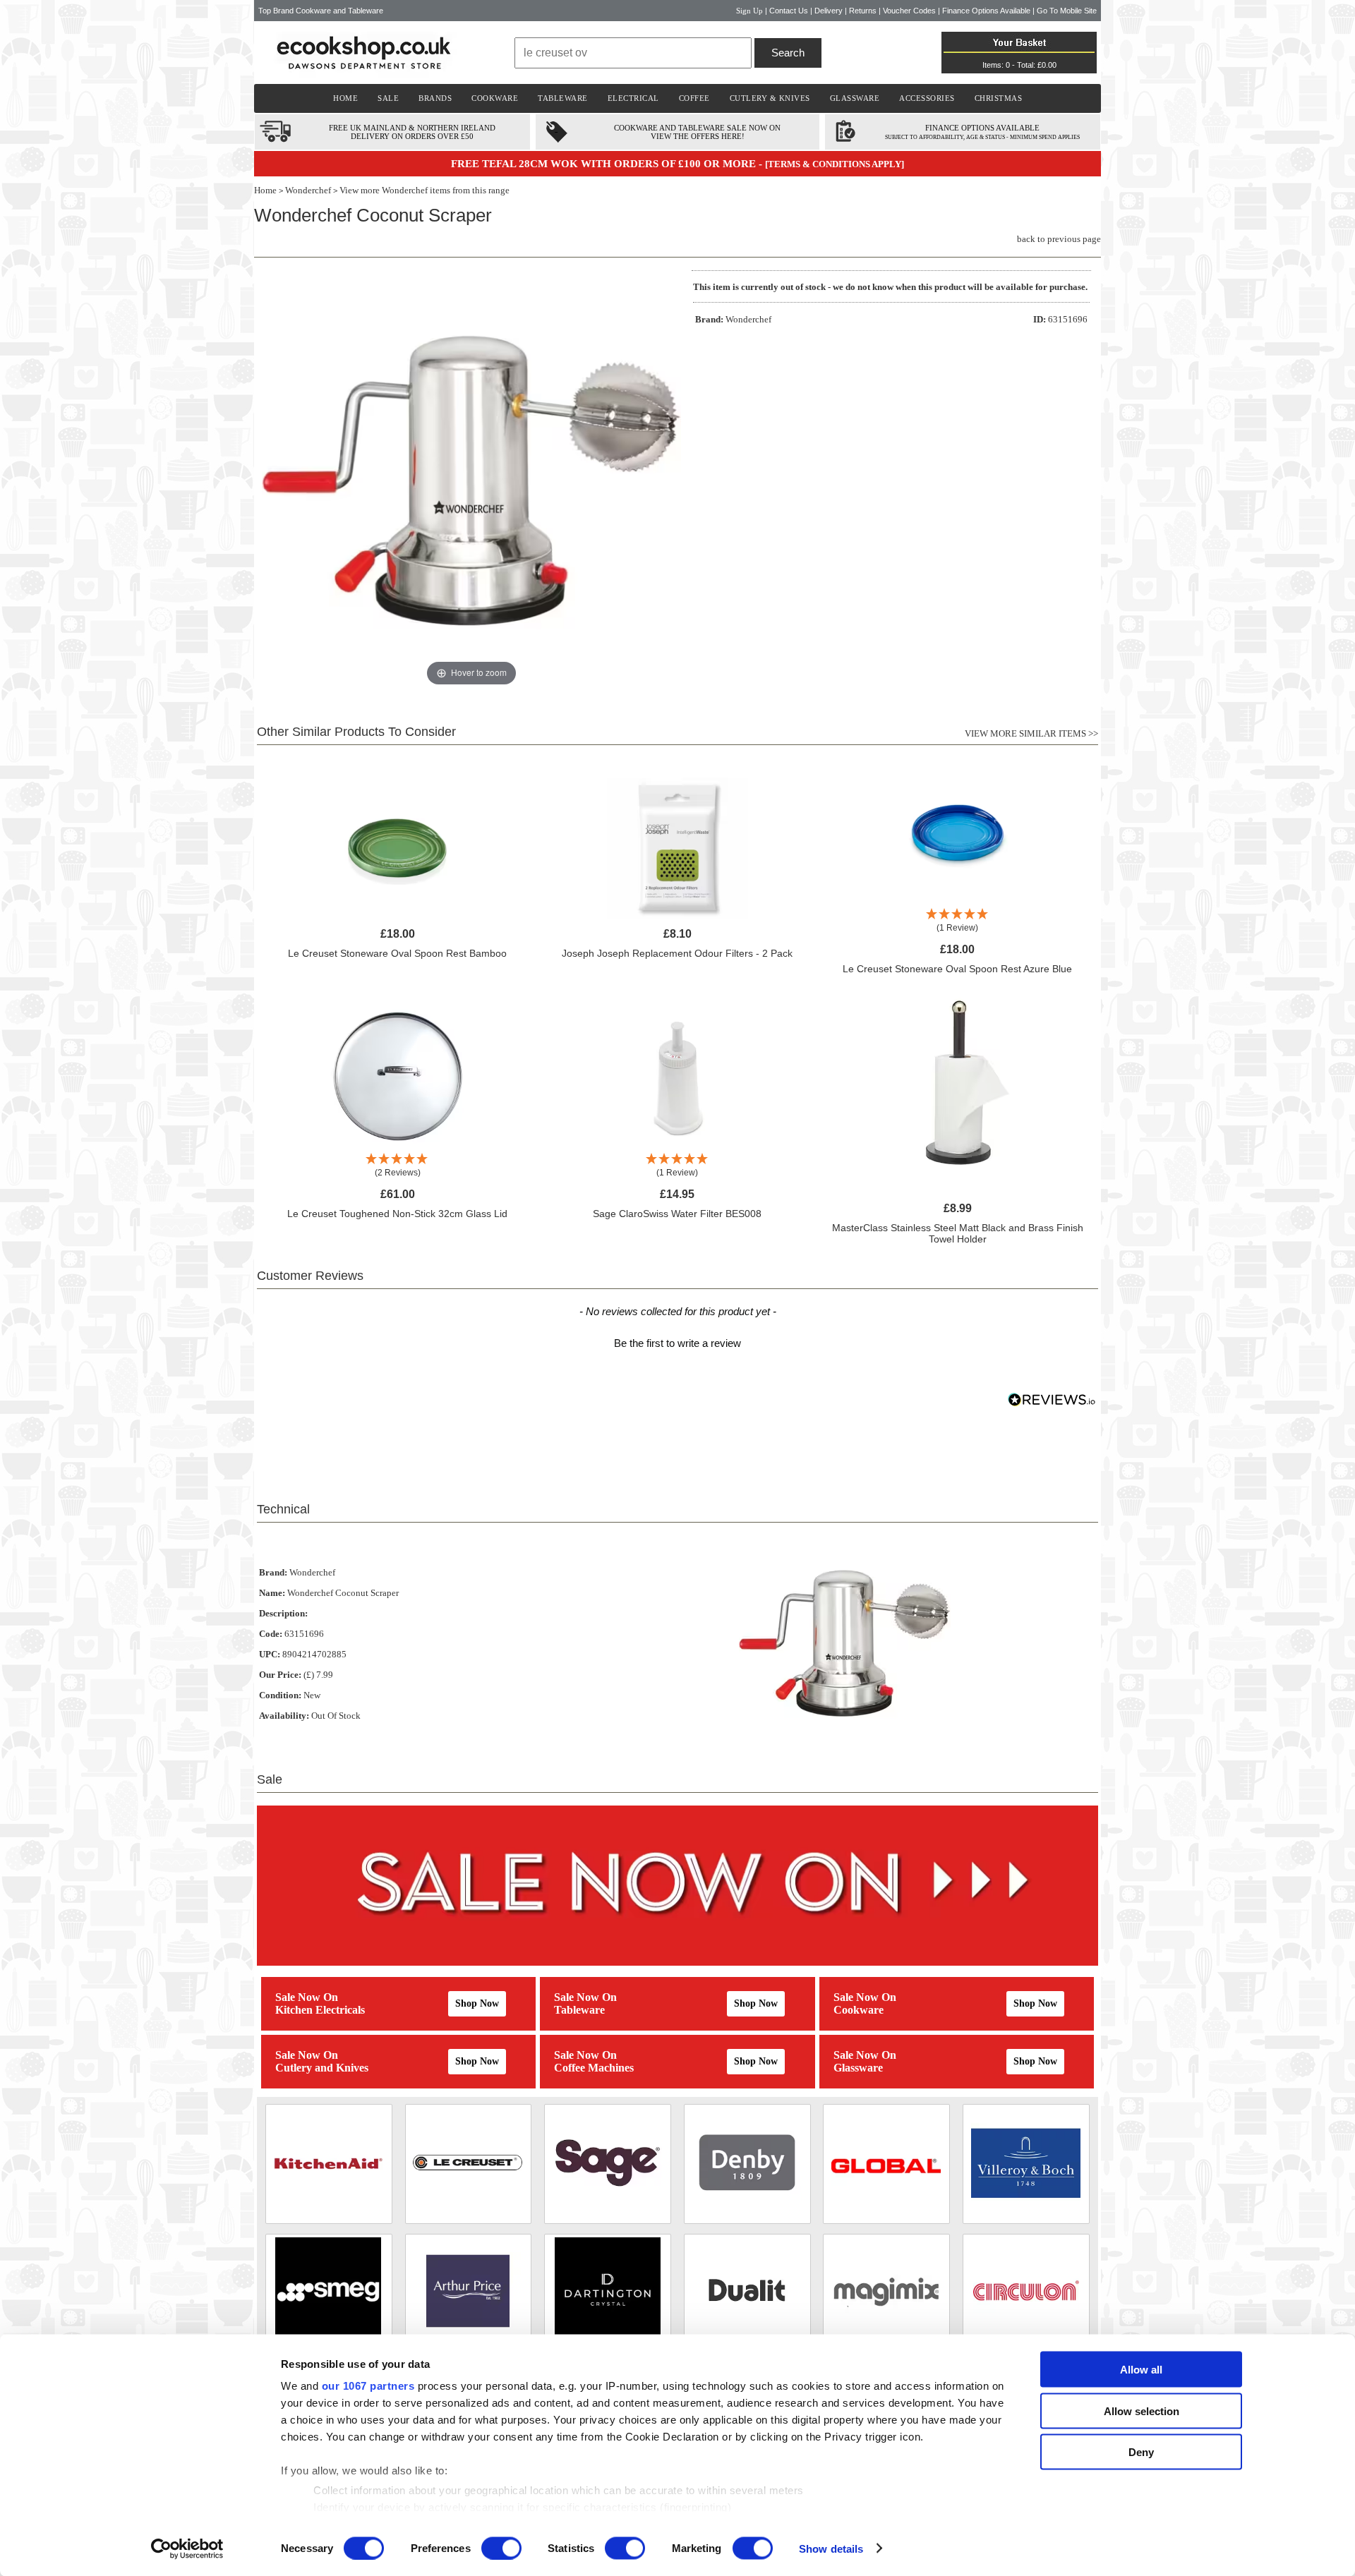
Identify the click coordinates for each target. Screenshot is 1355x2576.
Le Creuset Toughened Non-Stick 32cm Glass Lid (397, 1214)
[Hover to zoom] (471, 479)
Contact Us (789, 11)
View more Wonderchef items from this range (424, 190)
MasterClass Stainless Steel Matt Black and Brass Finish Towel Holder (958, 1233)
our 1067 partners (368, 2386)
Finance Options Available (986, 11)
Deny (1141, 2452)
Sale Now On (307, 1997)
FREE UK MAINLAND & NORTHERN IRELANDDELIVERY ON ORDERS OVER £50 (412, 132)
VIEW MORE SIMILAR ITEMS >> (1031, 733)
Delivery (829, 11)
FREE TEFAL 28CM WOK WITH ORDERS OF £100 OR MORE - (608, 164)
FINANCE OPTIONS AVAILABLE (982, 128)
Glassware (858, 2068)
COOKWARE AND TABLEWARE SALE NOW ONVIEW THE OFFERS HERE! (697, 132)
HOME (345, 98)
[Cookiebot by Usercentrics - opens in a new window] (187, 2548)
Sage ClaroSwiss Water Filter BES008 (677, 1214)
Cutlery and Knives (322, 2068)
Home (265, 190)
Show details (831, 2548)
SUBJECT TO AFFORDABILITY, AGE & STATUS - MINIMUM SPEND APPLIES (982, 137)
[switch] (501, 2548)
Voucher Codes (909, 11)
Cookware (859, 2010)
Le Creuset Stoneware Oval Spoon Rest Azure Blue (957, 969)
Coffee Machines (594, 2068)
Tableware (579, 2010)
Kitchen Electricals (320, 2010)
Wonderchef (308, 190)
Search (788, 53)
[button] (677, 1341)
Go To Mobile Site (1067, 11)
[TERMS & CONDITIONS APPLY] (835, 164)
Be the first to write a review (677, 1343)
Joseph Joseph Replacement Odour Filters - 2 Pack (677, 953)
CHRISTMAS (999, 98)
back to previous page (1059, 239)
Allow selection (1142, 2411)
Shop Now (477, 2003)
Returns (863, 11)
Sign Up (749, 11)
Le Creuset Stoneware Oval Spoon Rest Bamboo (397, 953)
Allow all (1141, 2370)
